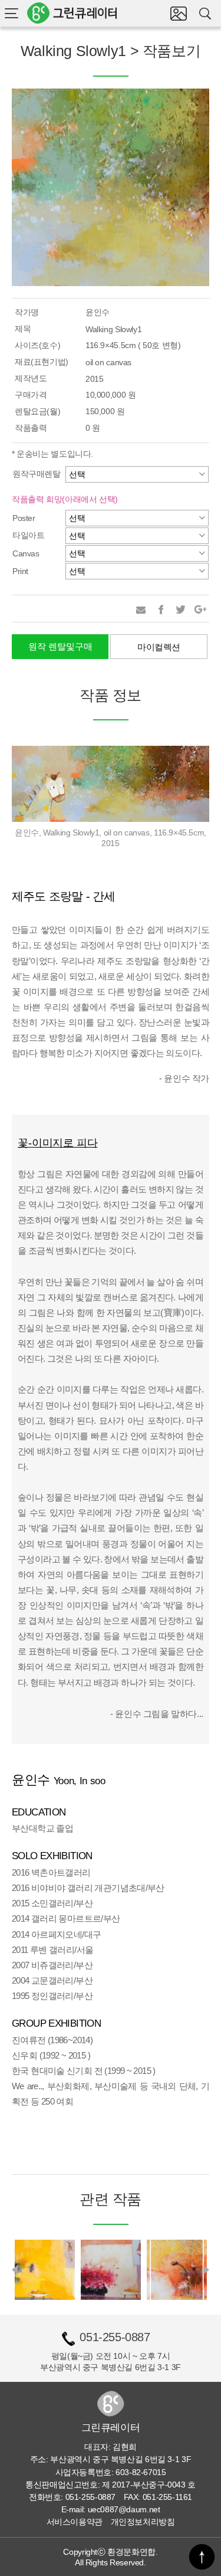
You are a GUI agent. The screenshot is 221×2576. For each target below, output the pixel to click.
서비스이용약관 (75, 2522)
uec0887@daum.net (124, 2509)
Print (20, 571)
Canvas (26, 553)
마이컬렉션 (159, 647)
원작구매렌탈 (37, 474)
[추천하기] (141, 609)
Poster (24, 518)
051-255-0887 (115, 2337)
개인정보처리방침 (143, 2522)
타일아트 (28, 535)
